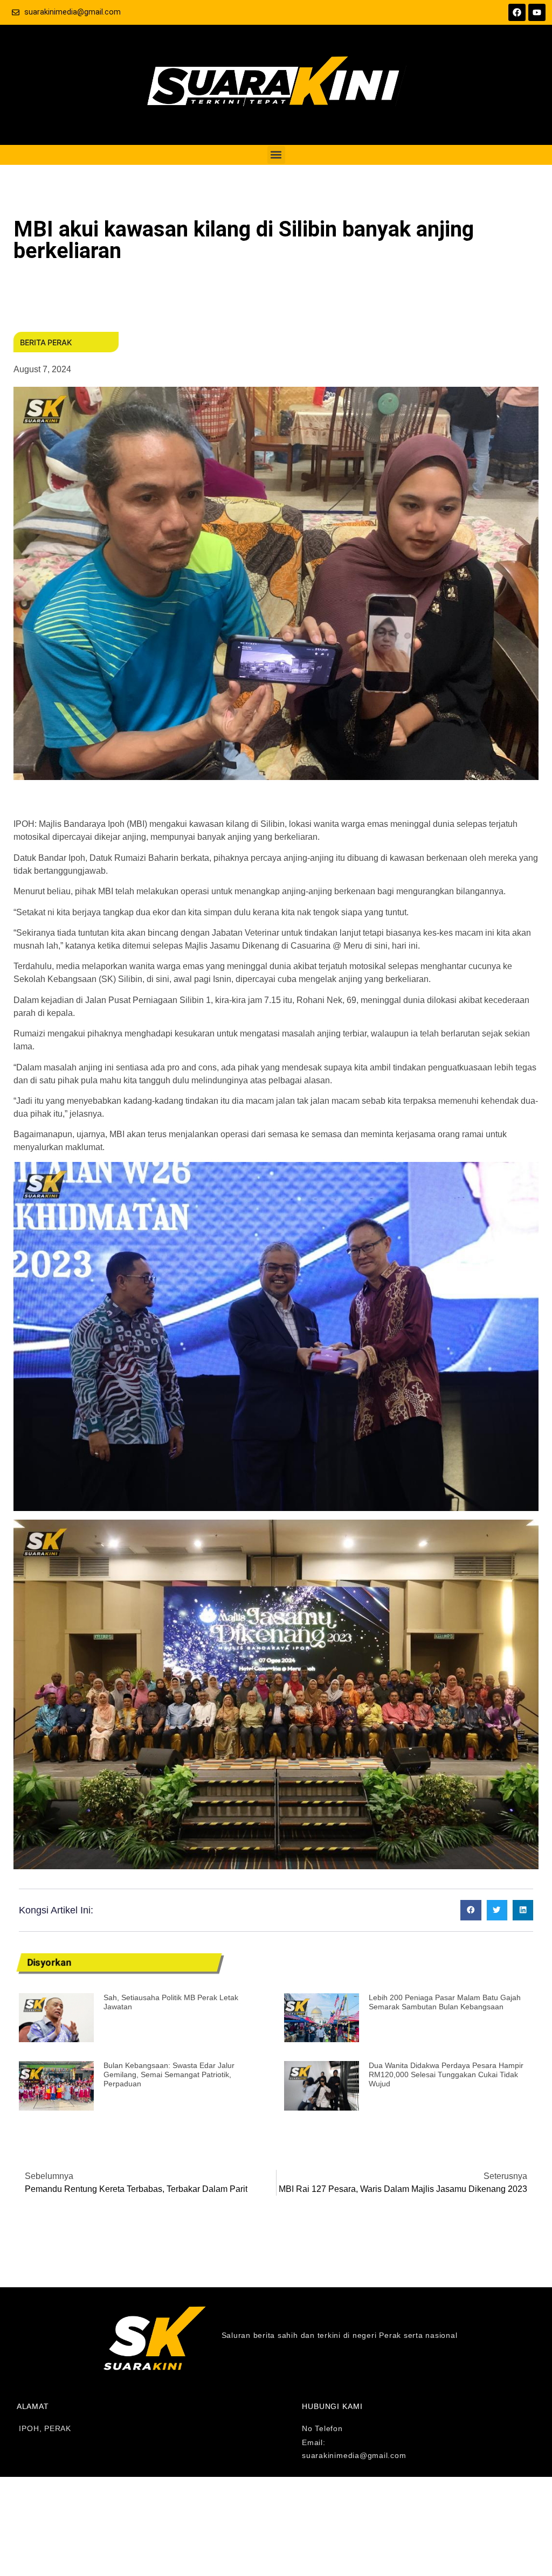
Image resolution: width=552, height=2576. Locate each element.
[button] (276, 155)
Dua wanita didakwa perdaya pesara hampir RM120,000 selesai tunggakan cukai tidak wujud (446, 2074)
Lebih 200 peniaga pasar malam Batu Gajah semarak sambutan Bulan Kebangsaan (445, 2002)
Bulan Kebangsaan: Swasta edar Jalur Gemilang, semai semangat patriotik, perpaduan (169, 2074)
